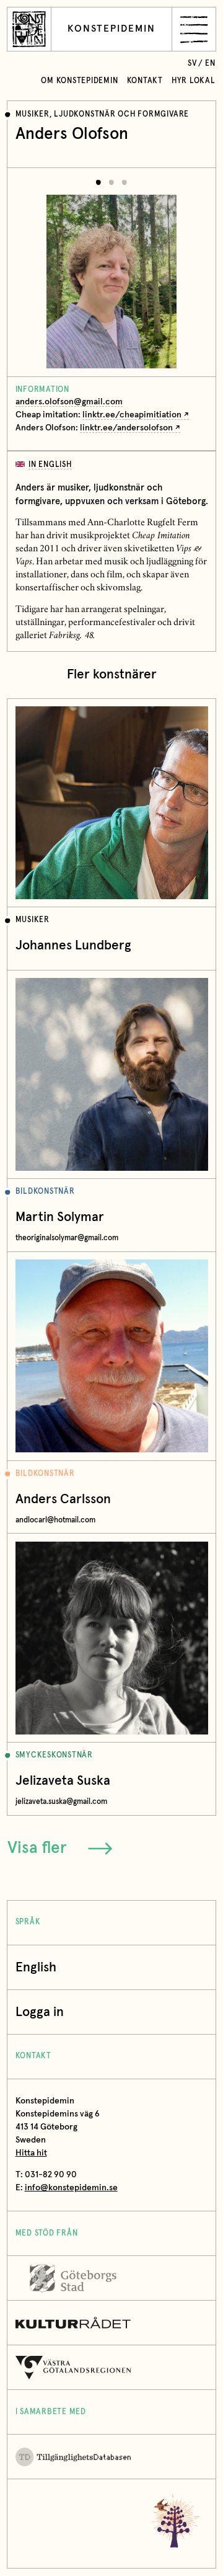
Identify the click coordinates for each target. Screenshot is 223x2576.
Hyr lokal (194, 81)
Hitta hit (31, 2153)
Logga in (40, 2012)
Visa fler (37, 1848)
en (210, 64)
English (36, 1967)
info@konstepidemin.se (71, 2188)
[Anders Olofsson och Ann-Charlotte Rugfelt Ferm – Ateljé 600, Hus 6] (111, 272)
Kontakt (145, 81)
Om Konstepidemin (79, 81)
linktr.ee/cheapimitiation (132, 415)
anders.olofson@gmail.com (69, 402)
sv (192, 64)
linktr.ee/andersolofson (126, 428)
